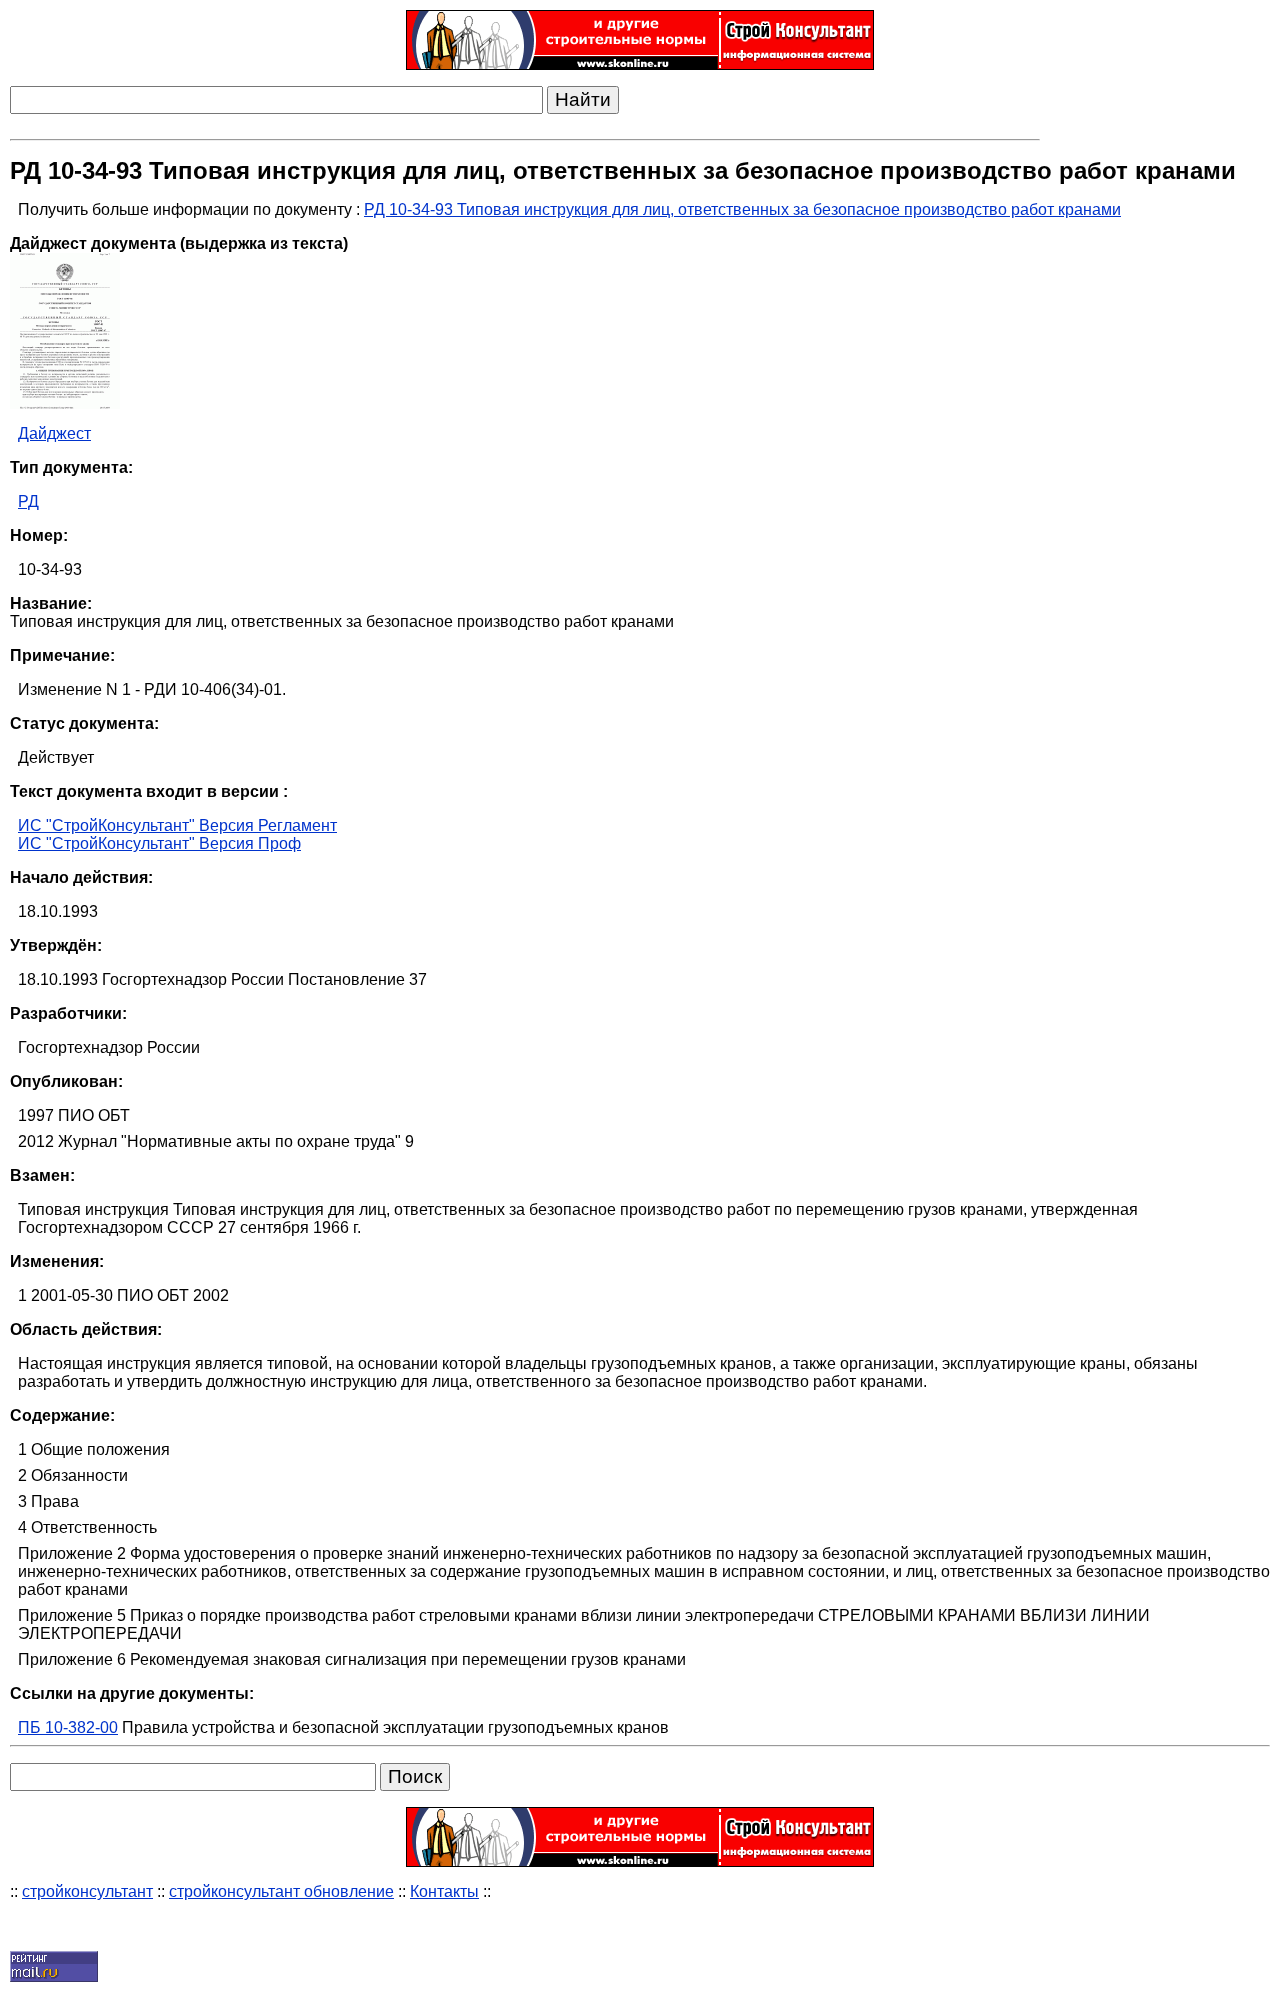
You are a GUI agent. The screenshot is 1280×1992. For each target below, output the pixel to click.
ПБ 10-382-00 (68, 1727)
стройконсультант (87, 1891)
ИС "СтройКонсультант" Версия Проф (159, 843)
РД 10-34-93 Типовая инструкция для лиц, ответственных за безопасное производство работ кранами (742, 209)
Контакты (444, 1891)
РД (28, 501)
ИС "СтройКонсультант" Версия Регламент (177, 825)
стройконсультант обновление (281, 1891)
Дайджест (54, 433)
